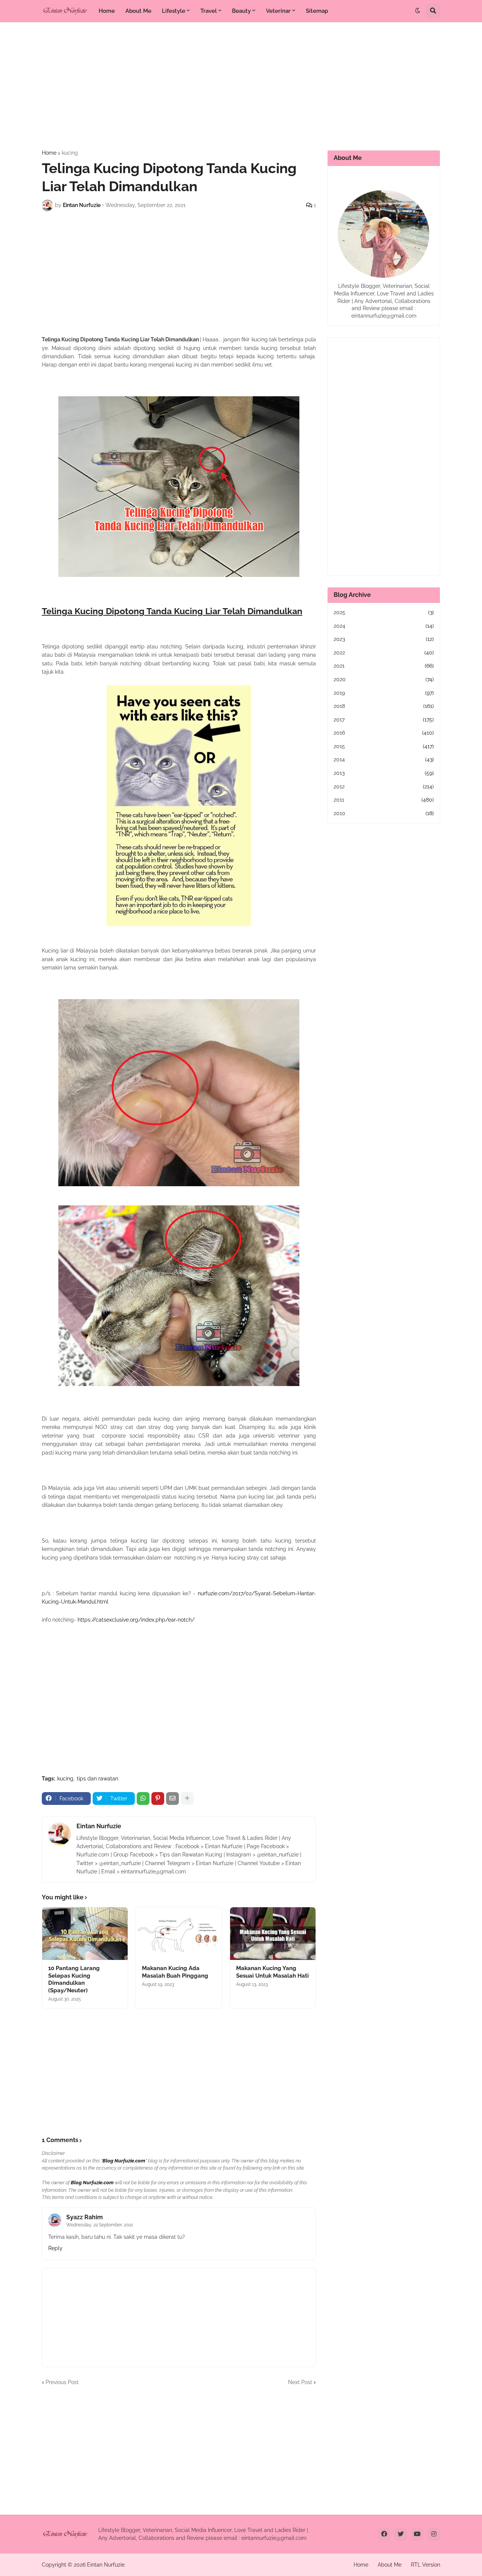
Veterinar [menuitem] (278, 11)
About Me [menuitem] (138, 11)
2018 (384, 706)
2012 (384, 787)
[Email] (172, 1798)
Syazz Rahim (85, 2217)
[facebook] (384, 2534)
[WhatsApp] (143, 1798)
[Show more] (187, 1798)
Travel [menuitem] (209, 11)
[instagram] (434, 2534)
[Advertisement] (241, 86)
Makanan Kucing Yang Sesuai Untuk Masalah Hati (272, 1972)
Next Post (300, 2382)
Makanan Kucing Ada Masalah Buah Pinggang (175, 1972)
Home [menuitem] (107, 11)
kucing (70, 153)
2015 (384, 746)
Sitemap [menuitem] (317, 11)
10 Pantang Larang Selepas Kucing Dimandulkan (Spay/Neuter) (74, 1979)
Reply (55, 2248)
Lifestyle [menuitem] (174, 11)
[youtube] (417, 2534)
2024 (384, 626)
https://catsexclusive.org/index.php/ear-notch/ (136, 1620)
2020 (384, 679)
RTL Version (426, 2565)
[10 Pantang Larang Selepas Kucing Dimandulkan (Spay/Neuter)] (85, 1934)
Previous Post (62, 2382)
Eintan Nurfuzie (99, 1826)
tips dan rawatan (98, 1779)
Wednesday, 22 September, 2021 (100, 2225)
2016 (384, 733)
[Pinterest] (158, 1798)
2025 (384, 612)
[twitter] (401, 2534)
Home (49, 153)
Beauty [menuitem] (241, 11)
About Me (390, 2565)
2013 (384, 773)
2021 (384, 666)
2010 (384, 813)
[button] (418, 11)
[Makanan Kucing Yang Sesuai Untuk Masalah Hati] (273, 1934)
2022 (384, 653)
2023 (384, 639)
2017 (384, 720)
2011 (384, 800)
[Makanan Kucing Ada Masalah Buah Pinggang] (179, 1934)
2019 (384, 693)
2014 (384, 759)
